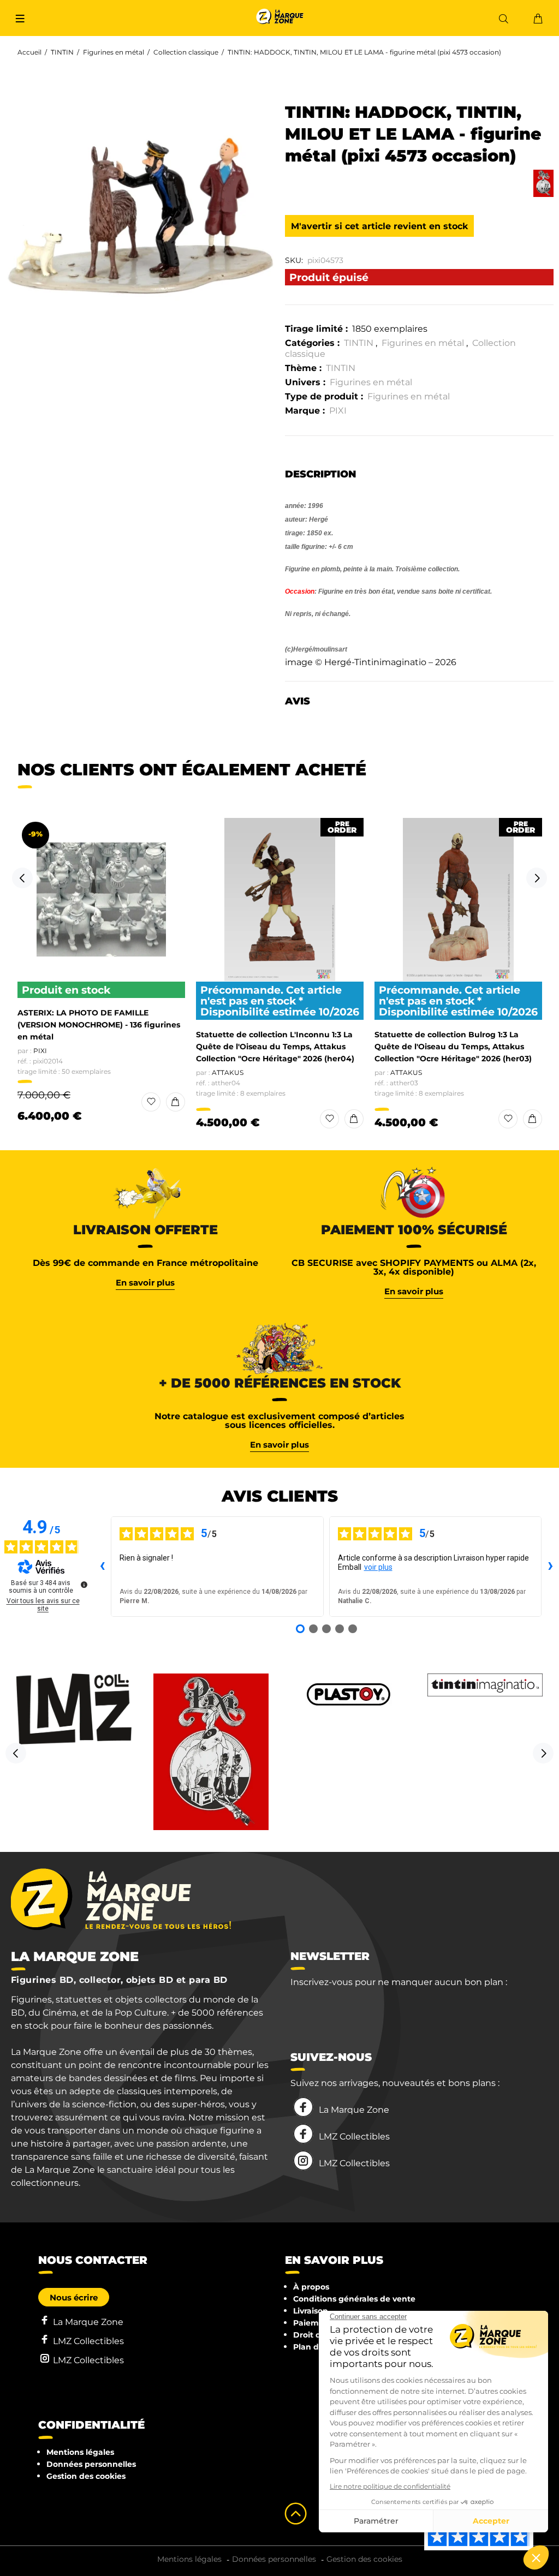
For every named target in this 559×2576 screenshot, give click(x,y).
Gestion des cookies (86, 2476)
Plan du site (317, 2347)
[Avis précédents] (102, 1567)
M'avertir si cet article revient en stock (379, 226)
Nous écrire (74, 2297)
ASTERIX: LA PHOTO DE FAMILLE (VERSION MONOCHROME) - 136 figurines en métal (99, 1025)
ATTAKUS (228, 1072)
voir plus (378, 1567)
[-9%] (101, 900)
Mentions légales (80, 2452)
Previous (22, 878)
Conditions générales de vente (354, 2299)
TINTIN (62, 52)
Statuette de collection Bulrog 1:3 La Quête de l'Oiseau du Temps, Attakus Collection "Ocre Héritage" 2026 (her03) (453, 1047)
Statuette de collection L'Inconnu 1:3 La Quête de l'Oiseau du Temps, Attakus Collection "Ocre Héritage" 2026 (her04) (275, 1047)
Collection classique (186, 52)
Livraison (311, 2311)
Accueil (29, 52)
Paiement (313, 2323)
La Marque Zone (354, 2110)
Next (537, 878)
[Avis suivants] (550, 1567)
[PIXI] (543, 183)
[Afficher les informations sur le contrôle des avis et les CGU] (84, 1585)
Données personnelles (91, 2464)
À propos (311, 2287)
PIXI (338, 411)
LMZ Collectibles (354, 2136)
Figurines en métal (114, 52)
